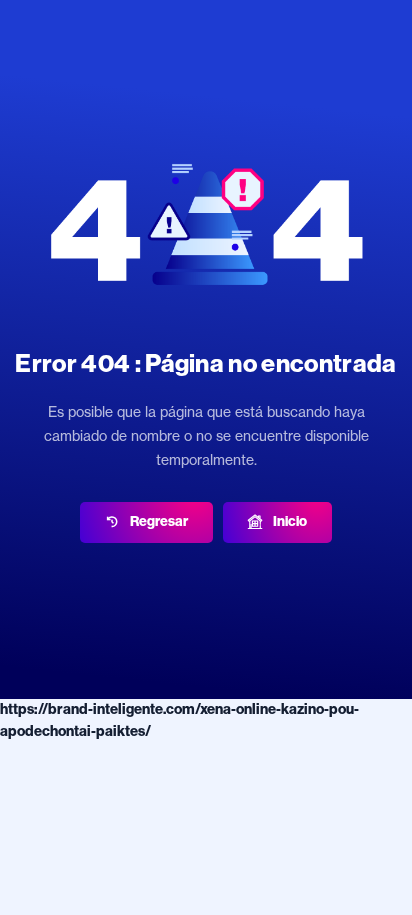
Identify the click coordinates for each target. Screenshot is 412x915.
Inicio (290, 522)
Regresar (159, 522)
